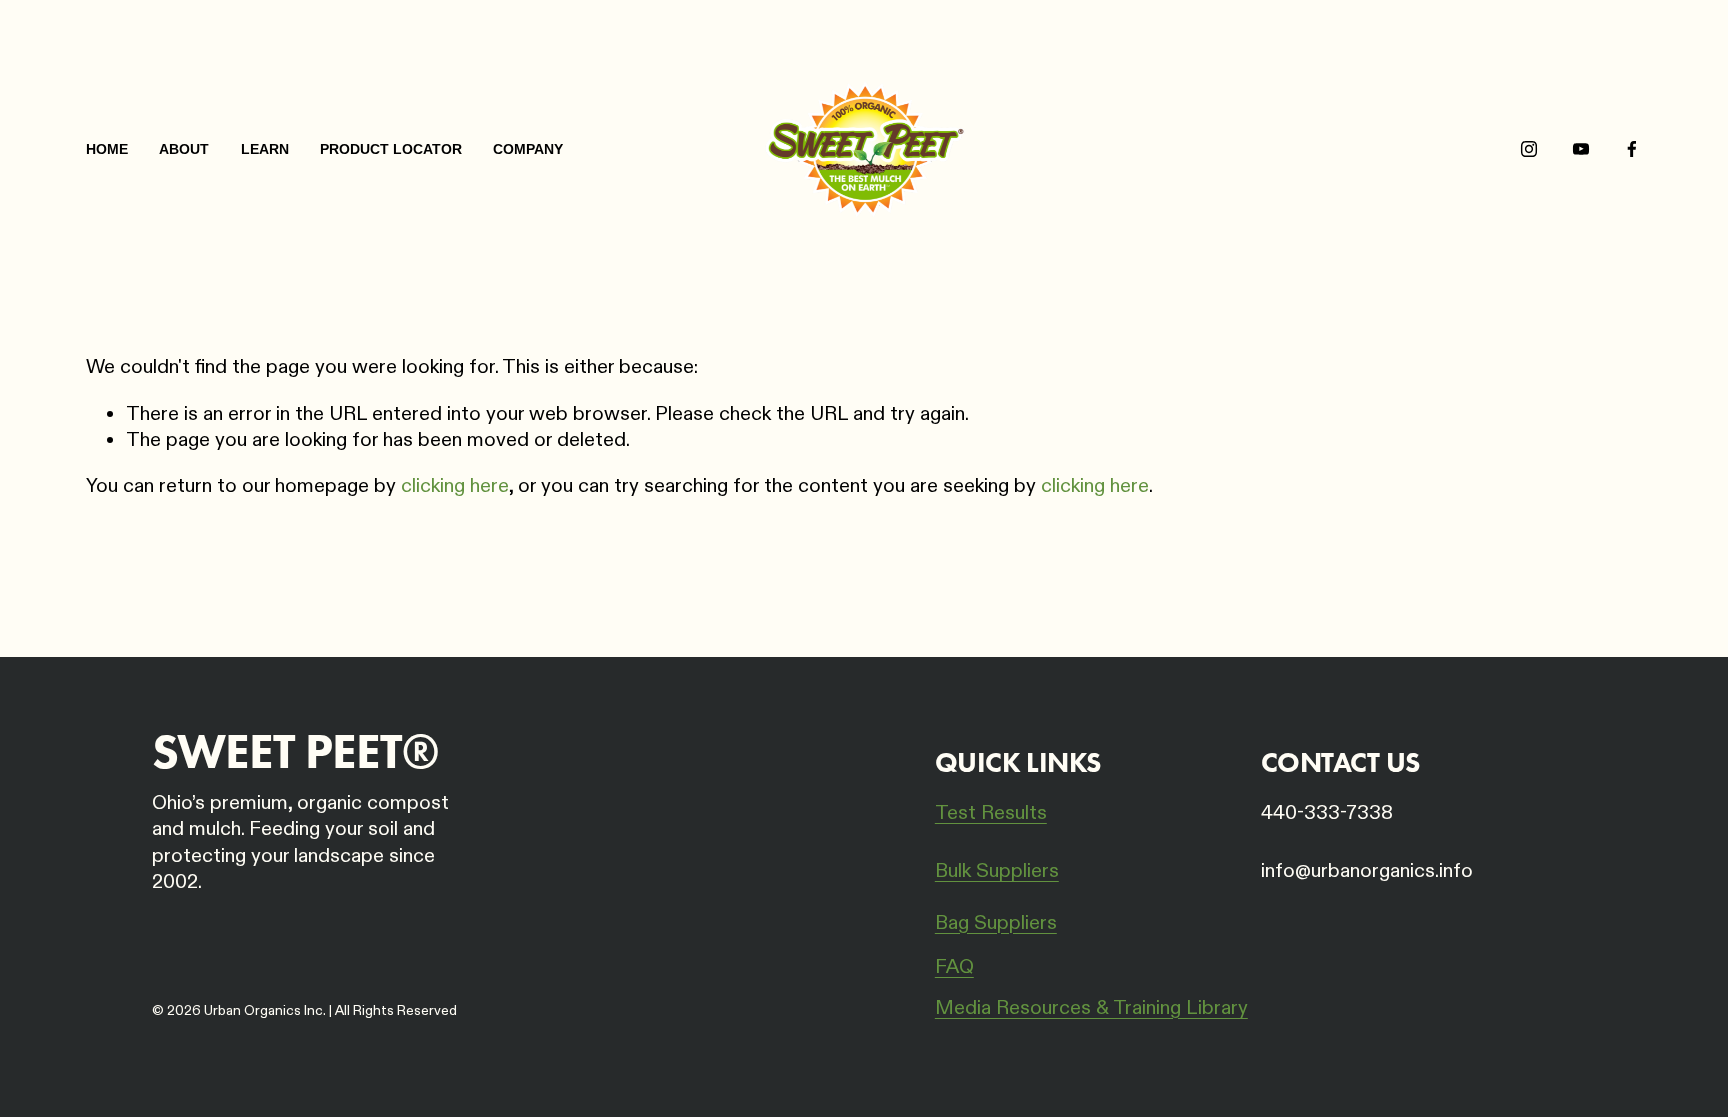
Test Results (991, 813)
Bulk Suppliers (997, 871)
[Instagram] (1529, 149)
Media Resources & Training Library (1091, 1008)
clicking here (455, 486)
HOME (107, 149)
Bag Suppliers (996, 923)
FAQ (954, 967)
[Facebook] (1632, 149)
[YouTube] (1581, 149)
